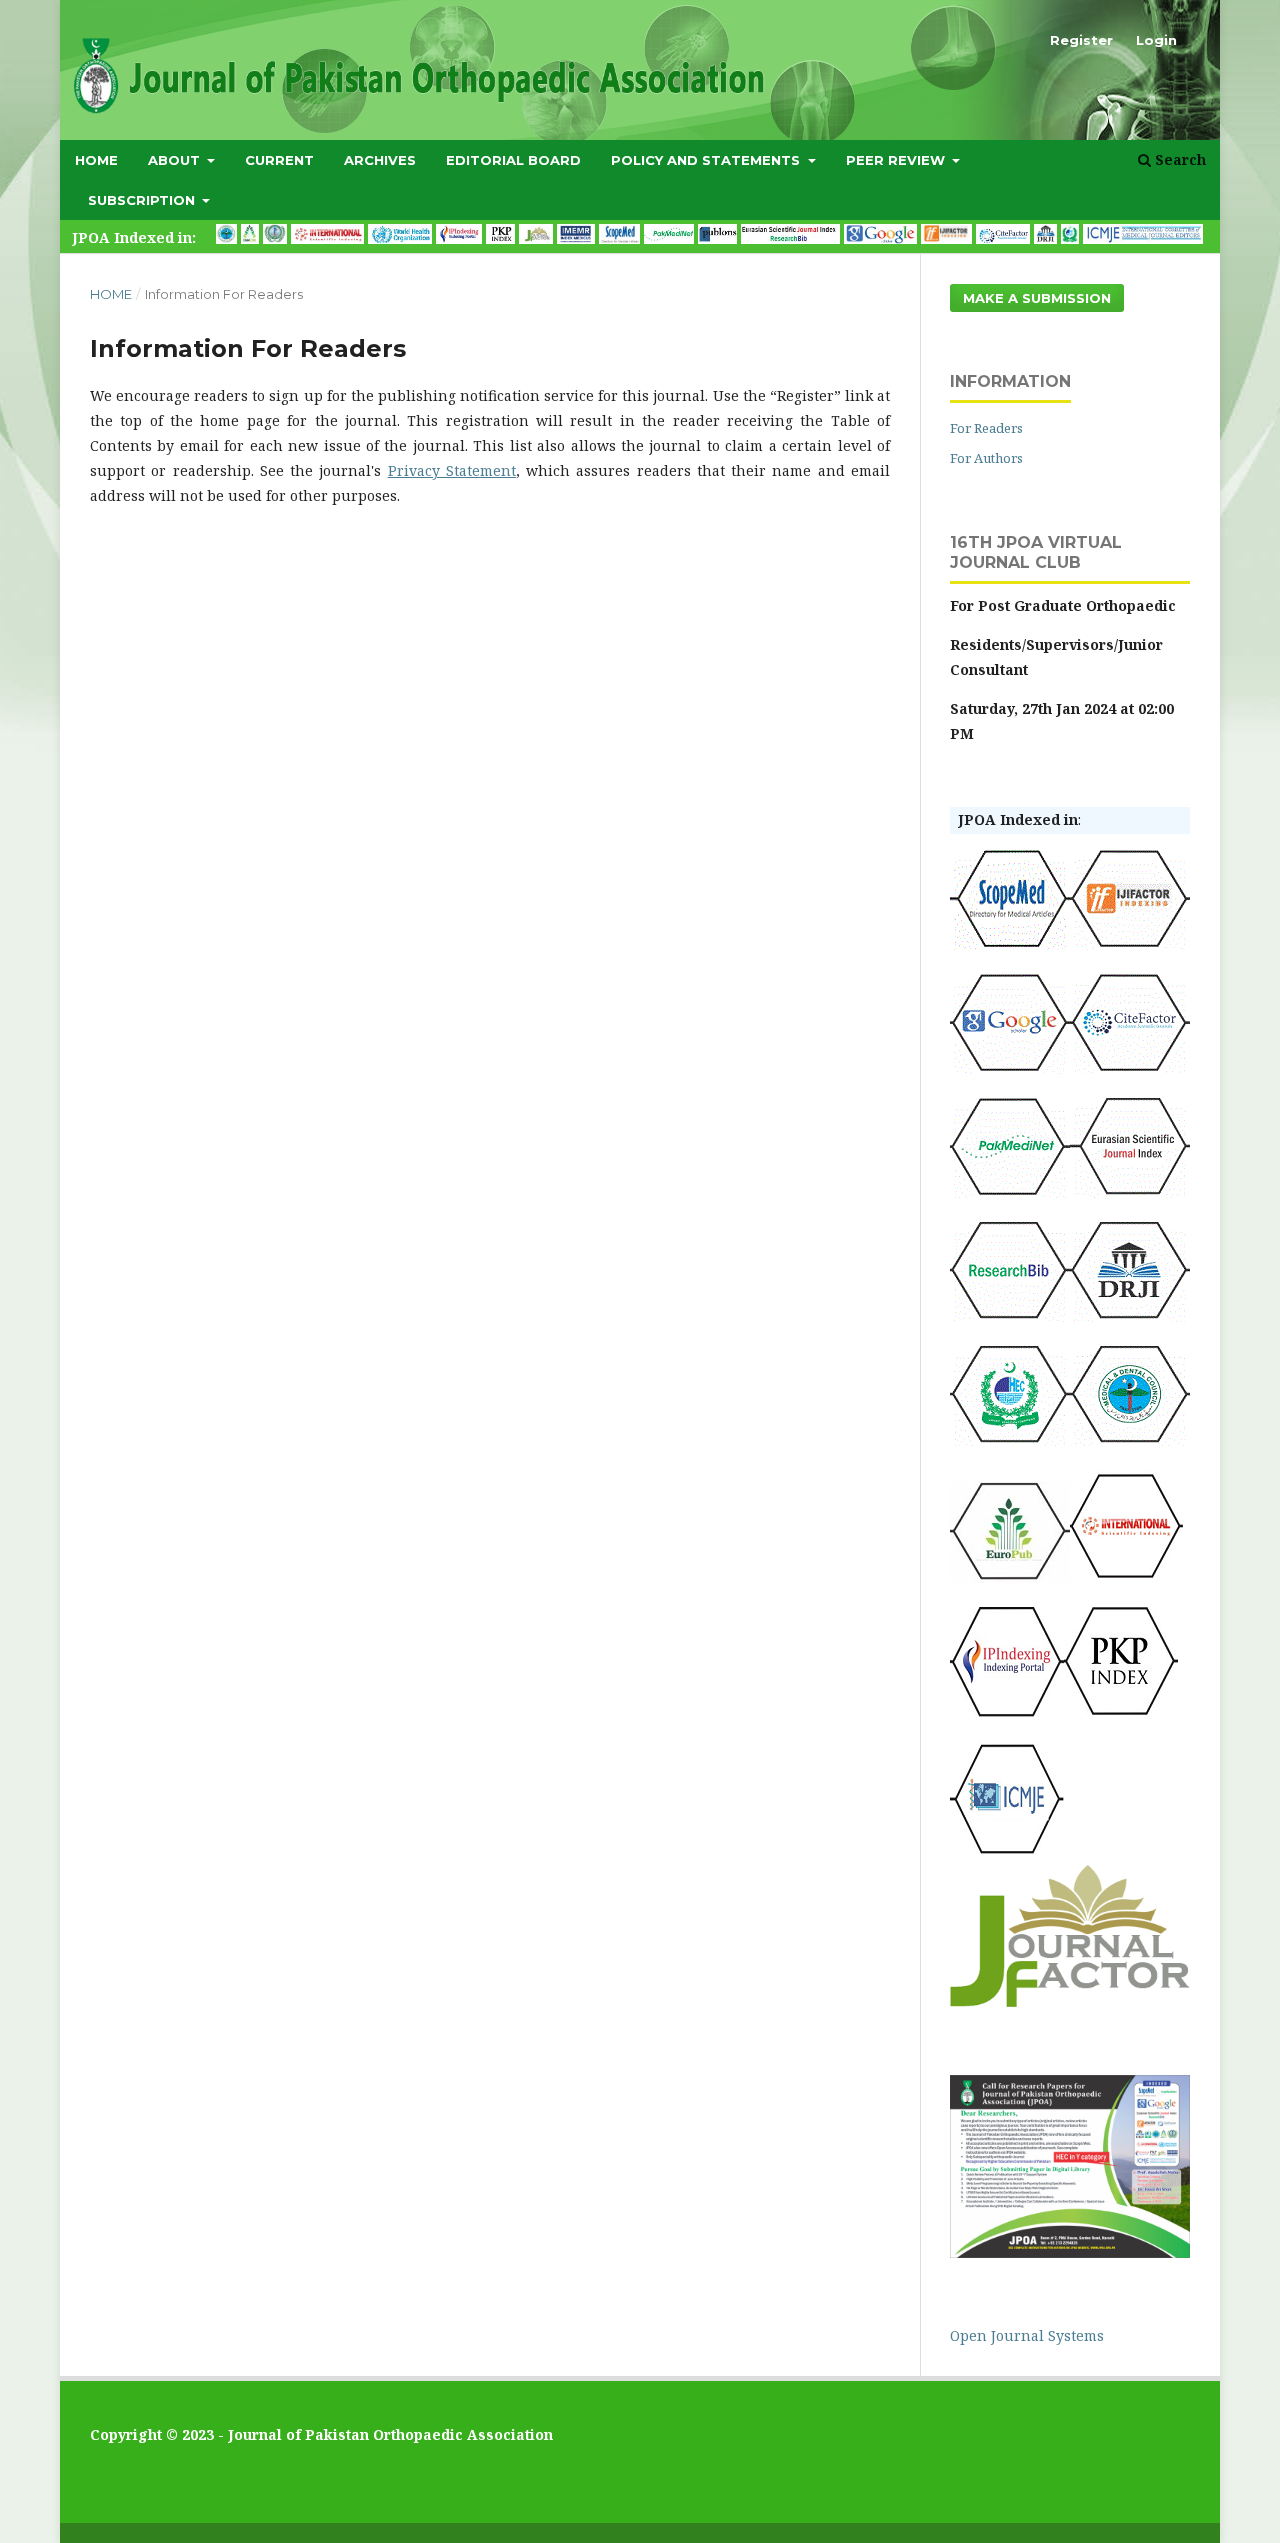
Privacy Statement (452, 470)
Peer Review (897, 160)
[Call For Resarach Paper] (1070, 2252)
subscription (143, 200)
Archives (380, 160)
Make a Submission (1037, 298)
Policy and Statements (707, 160)
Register (1081, 40)
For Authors (986, 458)
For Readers (986, 428)
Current (279, 160)
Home (96, 160)
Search (1178, 159)
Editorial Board (513, 160)
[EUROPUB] (1010, 1577)
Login (1156, 40)
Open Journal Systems (1027, 2335)
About (176, 160)
